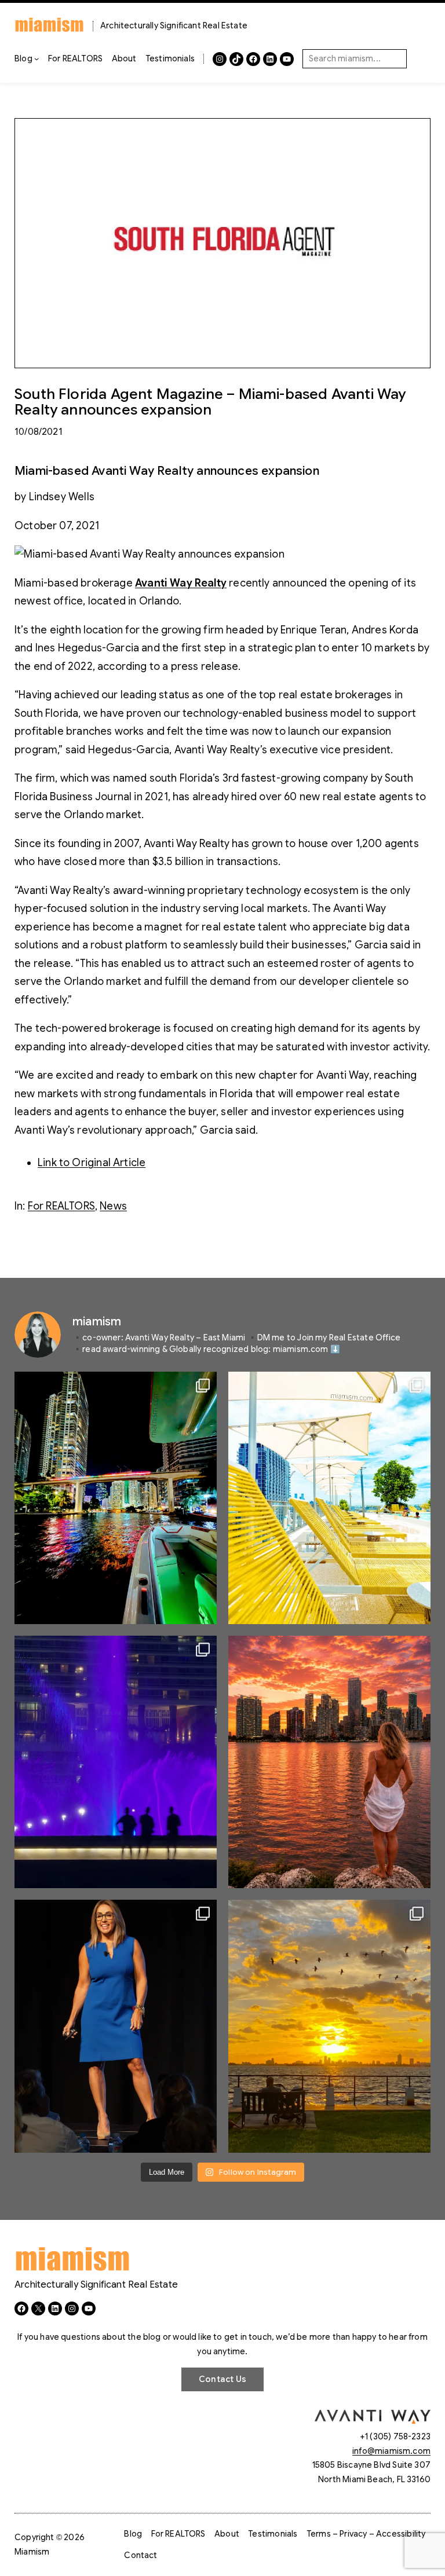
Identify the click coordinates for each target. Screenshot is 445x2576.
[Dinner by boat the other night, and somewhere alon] (116, 1498)
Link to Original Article (92, 1163)
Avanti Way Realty (181, 583)
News (113, 1206)
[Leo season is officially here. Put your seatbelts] (329, 1762)
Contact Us (222, 2379)
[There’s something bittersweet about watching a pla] (329, 2026)
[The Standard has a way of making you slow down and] (329, 1498)
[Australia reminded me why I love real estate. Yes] (116, 2026)
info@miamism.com (391, 2451)
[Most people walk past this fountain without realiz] (116, 1762)
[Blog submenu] (37, 58)
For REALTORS (61, 1206)
